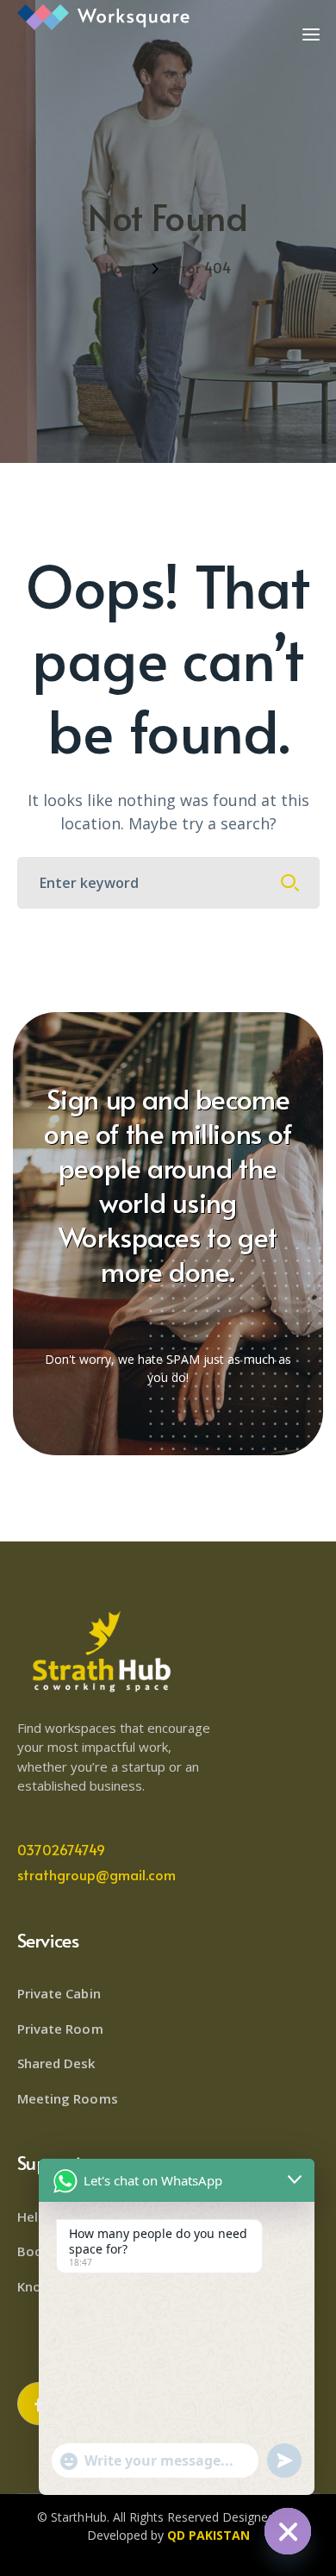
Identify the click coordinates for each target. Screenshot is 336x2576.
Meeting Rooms (68, 2098)
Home (123, 267)
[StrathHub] (103, 16)
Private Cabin (59, 1993)
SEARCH (290, 883)
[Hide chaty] (288, 2531)
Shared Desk (56, 2063)
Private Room (60, 2029)
